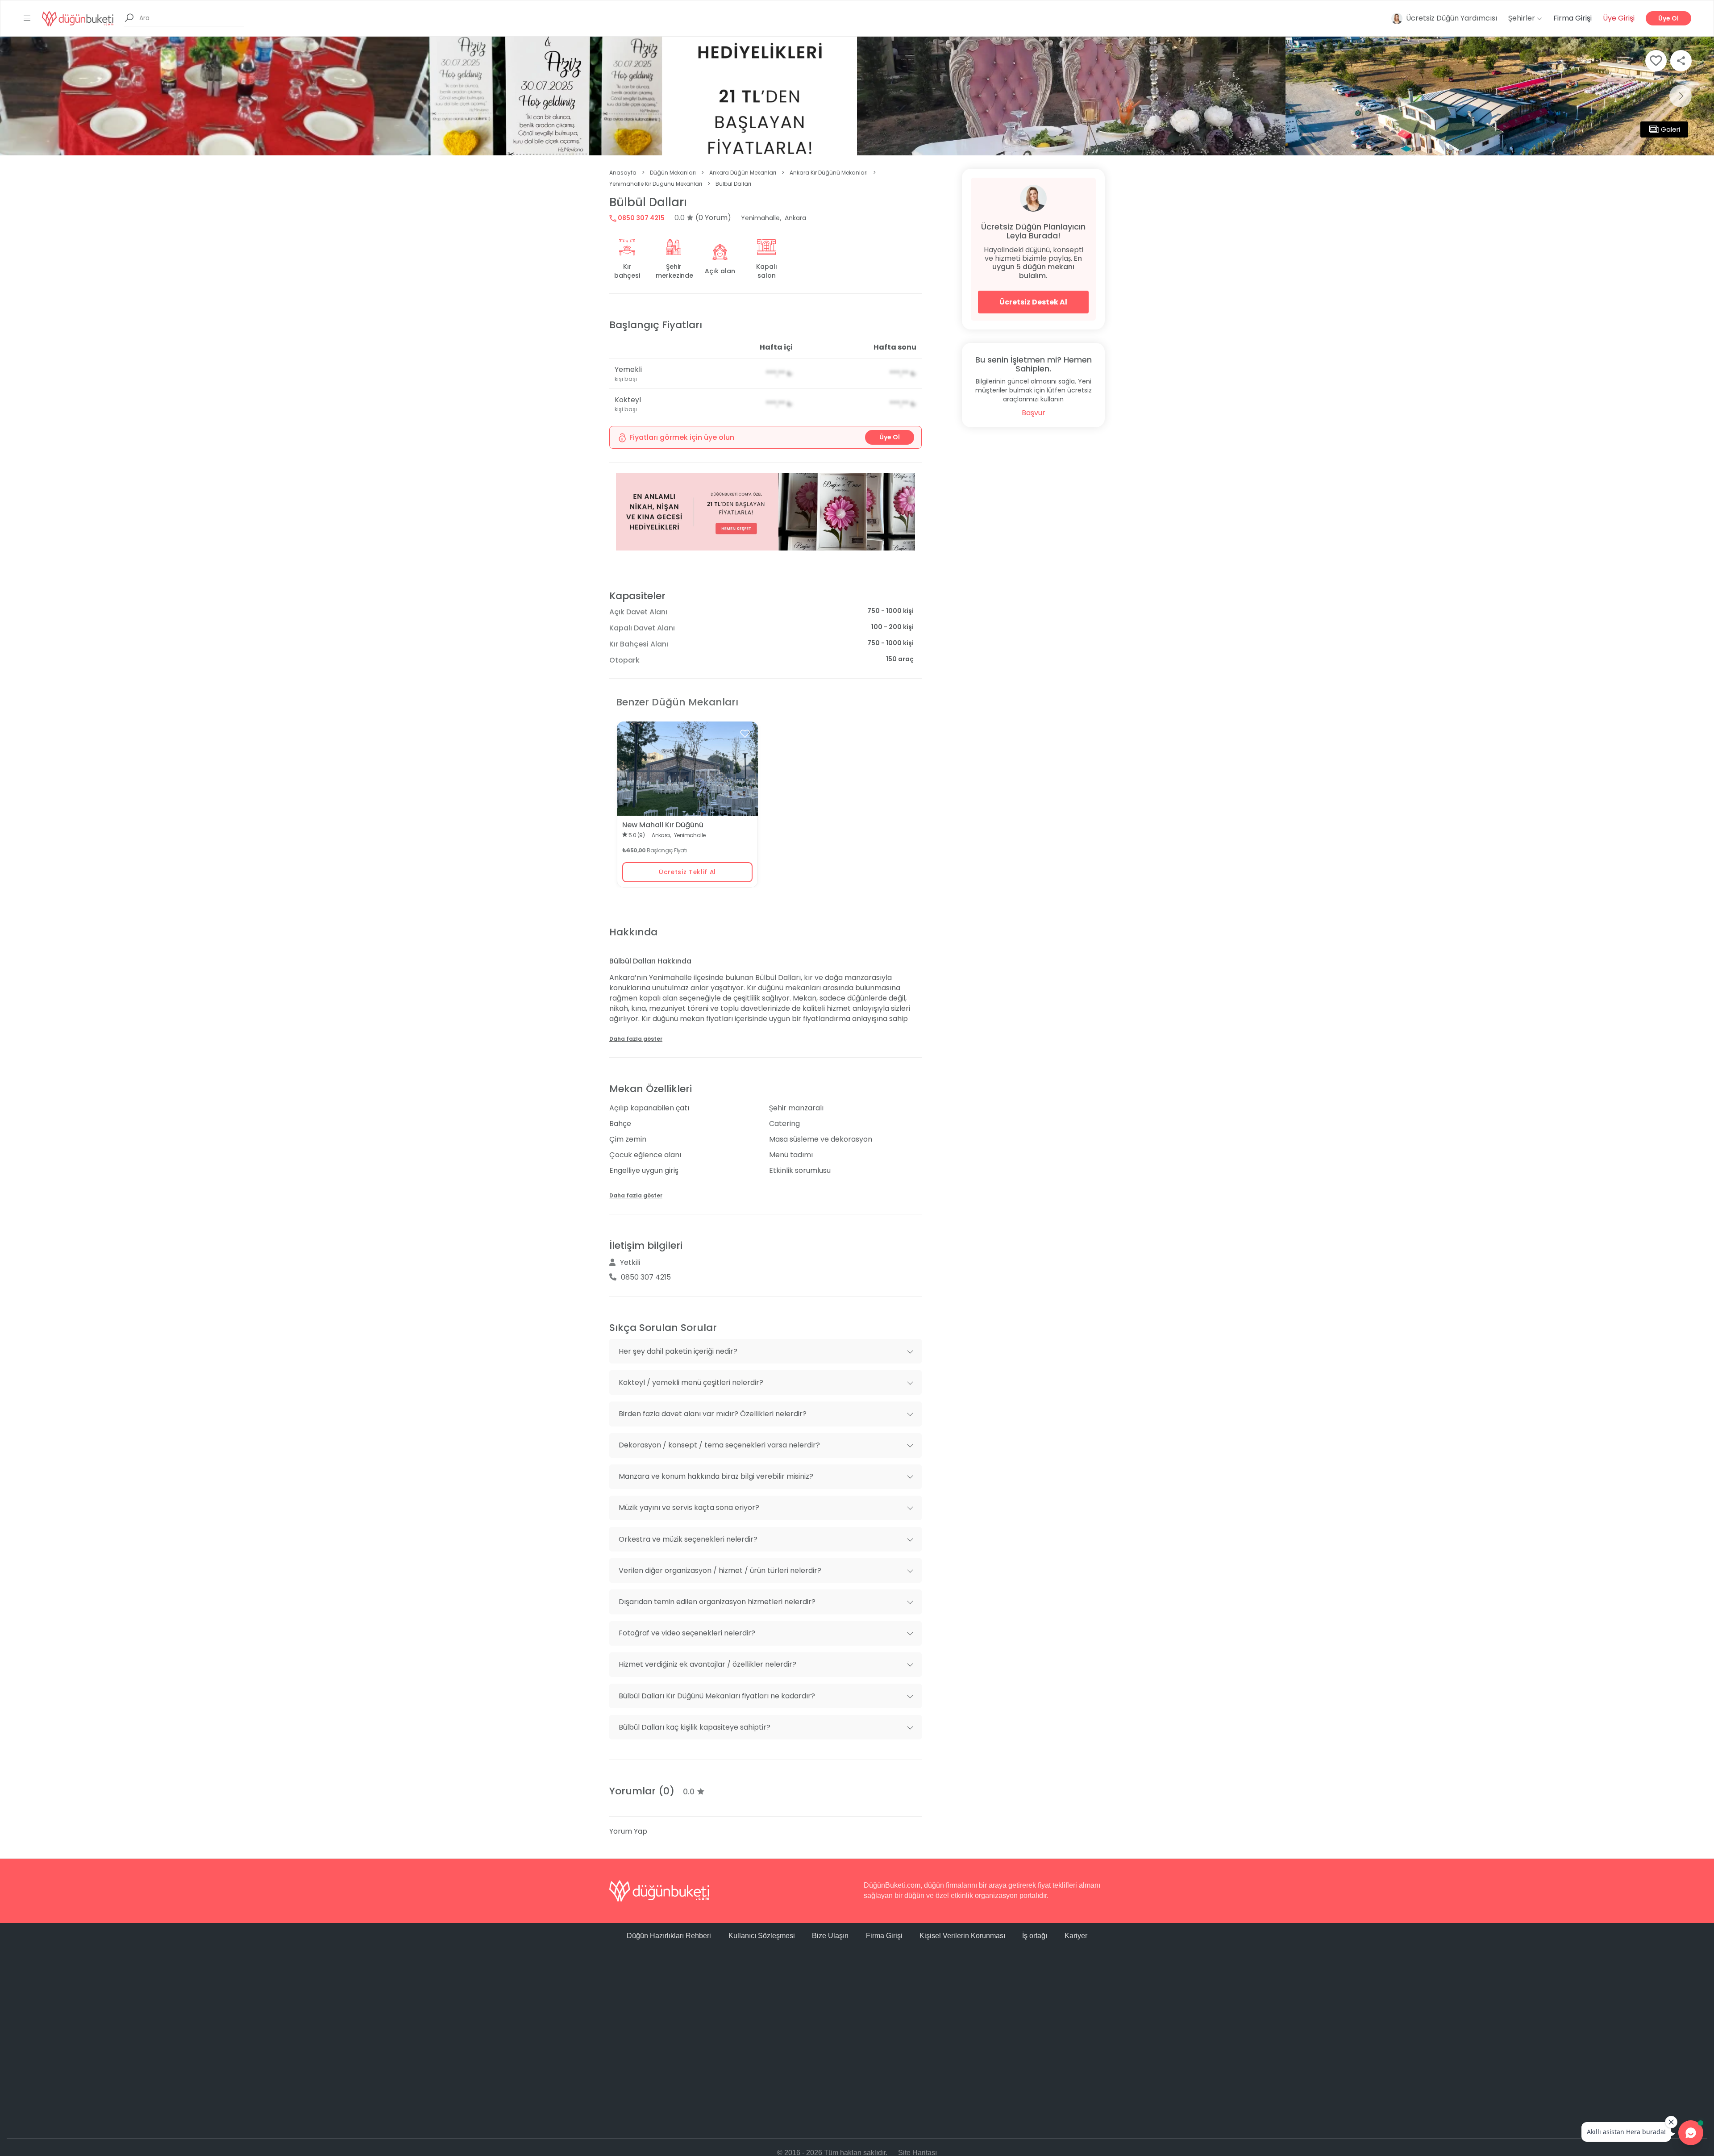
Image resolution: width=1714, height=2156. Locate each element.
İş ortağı (1035, 1936)
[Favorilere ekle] (745, 734)
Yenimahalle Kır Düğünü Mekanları (656, 184)
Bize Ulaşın (830, 1936)
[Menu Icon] (27, 18)
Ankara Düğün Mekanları (743, 173)
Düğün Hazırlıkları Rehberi (669, 1936)
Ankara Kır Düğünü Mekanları (829, 173)
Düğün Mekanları (673, 173)
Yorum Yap (628, 1831)
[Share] (1681, 61)
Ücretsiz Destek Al (1033, 302)
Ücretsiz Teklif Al (687, 872)
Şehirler (1523, 18)
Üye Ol (1668, 18)
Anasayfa (623, 173)
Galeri (1670, 129)
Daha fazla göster (636, 1039)
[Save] (1656, 61)
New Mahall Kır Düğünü (663, 825)
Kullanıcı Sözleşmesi (762, 1936)
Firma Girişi (1573, 18)
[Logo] (78, 18)
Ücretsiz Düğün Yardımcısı (1452, 18)
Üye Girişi (1619, 18)
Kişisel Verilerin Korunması (962, 1936)
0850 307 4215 (641, 218)
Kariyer (1076, 1936)
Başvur (1034, 413)
